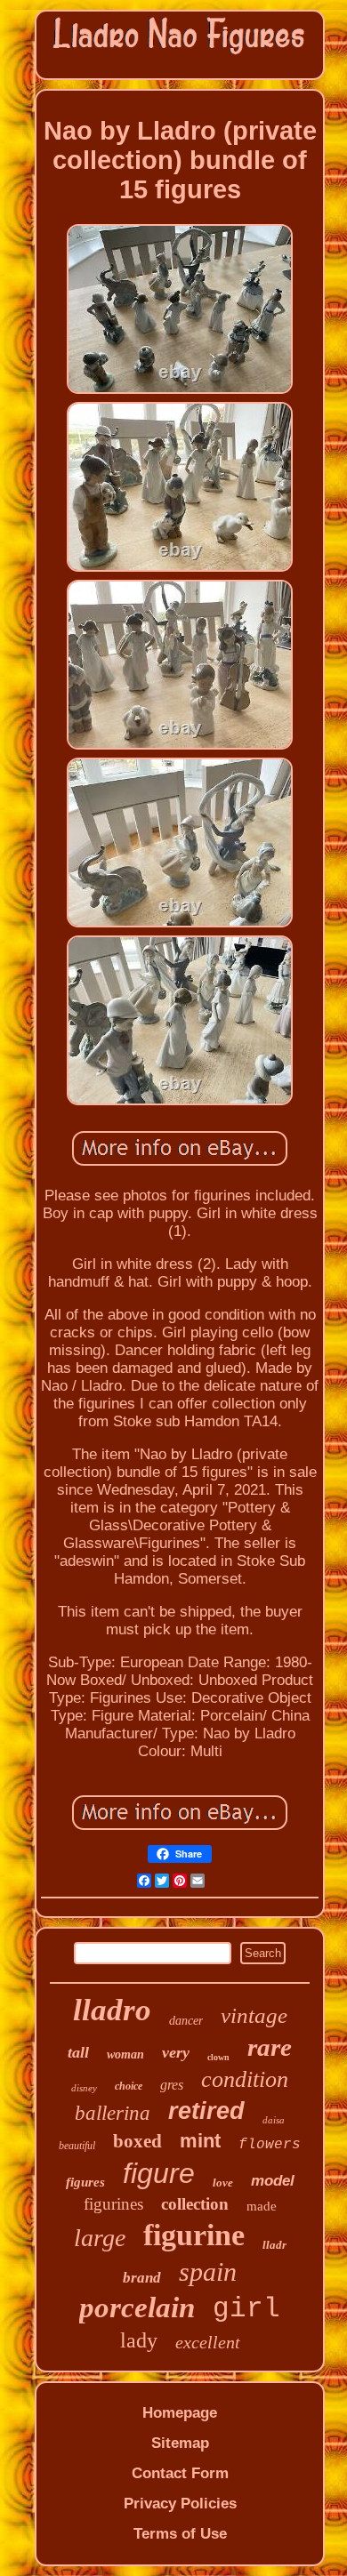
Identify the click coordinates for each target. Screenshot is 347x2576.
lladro (112, 2010)
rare (270, 2047)
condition (245, 2079)
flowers (270, 2145)
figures (85, 2182)
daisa (274, 2120)
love (223, 2183)
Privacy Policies (180, 2504)
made (262, 2206)
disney (84, 2088)
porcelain (137, 2307)
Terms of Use (180, 2534)
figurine (194, 2235)
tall (78, 2052)
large (100, 2238)
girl (246, 2309)
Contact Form (180, 2473)
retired (206, 2111)
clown (218, 2057)
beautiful (77, 2146)
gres (172, 2085)
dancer (186, 2021)
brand (142, 2278)
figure (159, 2173)
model (273, 2181)
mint (200, 2141)
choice (129, 2086)
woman (125, 2054)
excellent (208, 2342)
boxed (137, 2141)
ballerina (113, 2113)
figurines (113, 2204)
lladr (274, 2245)
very (176, 2052)
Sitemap (180, 2443)
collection (195, 2204)
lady (139, 2340)
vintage (254, 2015)
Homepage (180, 2413)
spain (208, 2271)
